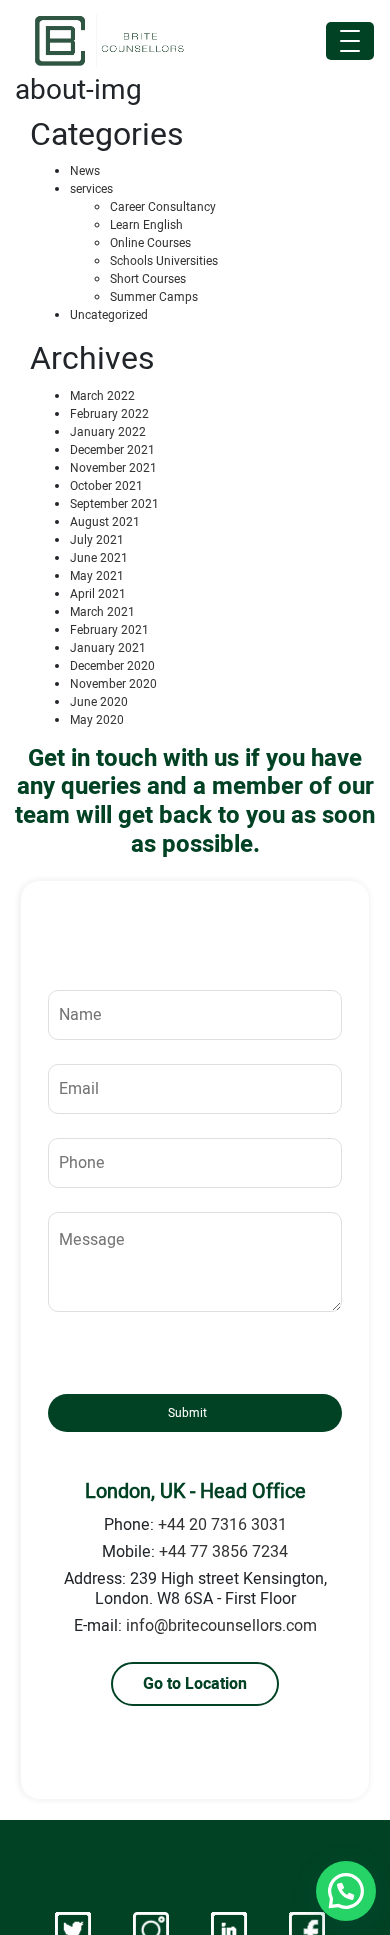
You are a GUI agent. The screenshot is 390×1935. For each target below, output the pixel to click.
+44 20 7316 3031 (222, 1525)
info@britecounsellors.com (221, 1626)
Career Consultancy (163, 207)
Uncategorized (109, 315)
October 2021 (106, 486)
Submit (187, 1413)
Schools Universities (164, 261)
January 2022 (108, 432)
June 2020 (99, 702)
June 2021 (99, 558)
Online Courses (150, 243)
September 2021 (114, 504)
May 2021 (97, 576)
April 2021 (98, 594)
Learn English (146, 225)
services (91, 189)
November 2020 (113, 684)
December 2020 (112, 666)
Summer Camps (154, 297)
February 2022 (109, 414)
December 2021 (112, 450)
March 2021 (102, 612)
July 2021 (97, 540)
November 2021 (113, 468)
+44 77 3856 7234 (223, 1552)
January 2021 (108, 648)
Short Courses (148, 279)
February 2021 (109, 630)
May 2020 (97, 720)
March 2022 (102, 396)
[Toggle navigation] (350, 41)
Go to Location (195, 1684)
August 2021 (105, 522)
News (85, 171)
